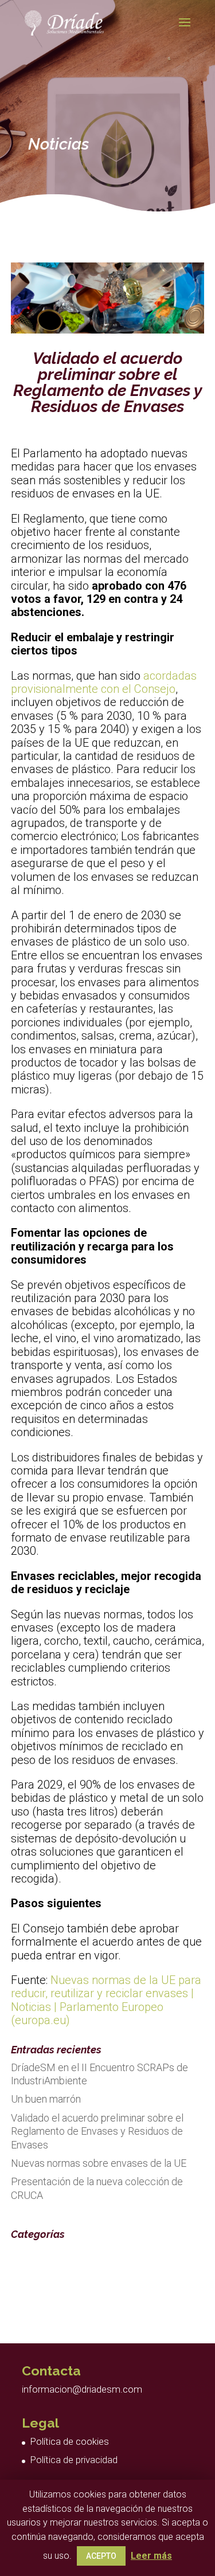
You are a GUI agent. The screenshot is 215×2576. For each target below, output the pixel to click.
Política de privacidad (74, 2460)
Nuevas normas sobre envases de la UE (99, 2163)
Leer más (151, 2556)
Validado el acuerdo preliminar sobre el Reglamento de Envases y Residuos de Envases (97, 2131)
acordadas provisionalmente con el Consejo (104, 682)
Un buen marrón (46, 2099)
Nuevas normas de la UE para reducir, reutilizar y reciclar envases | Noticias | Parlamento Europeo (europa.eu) (106, 2000)
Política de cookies (69, 2441)
